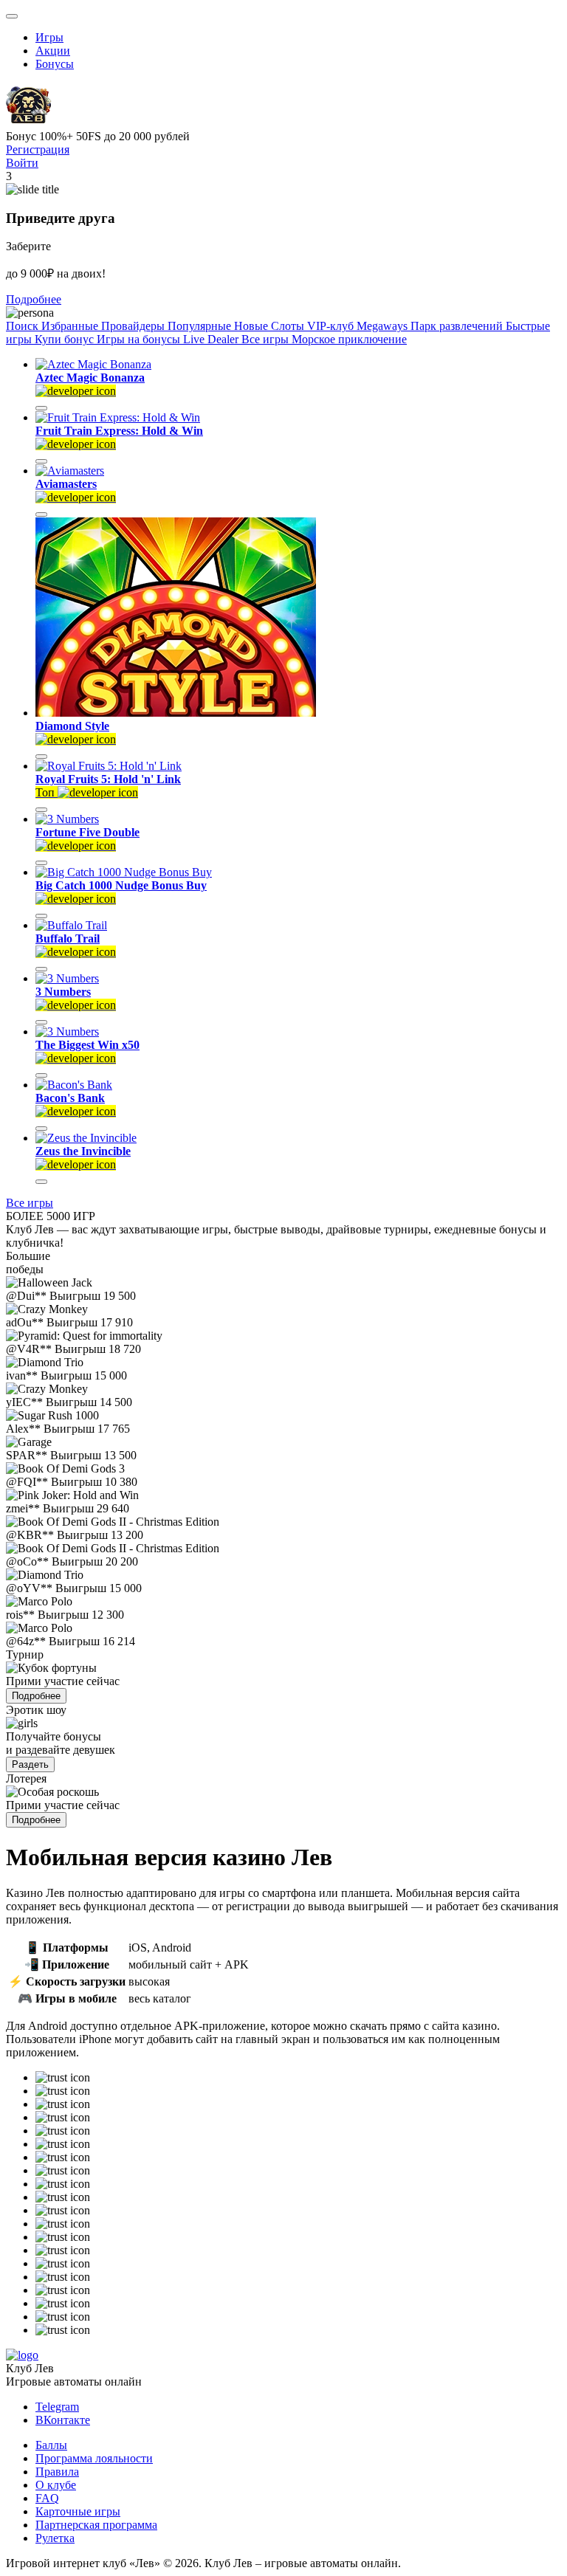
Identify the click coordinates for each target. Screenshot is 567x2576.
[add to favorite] (41, 408)
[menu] (12, 16)
